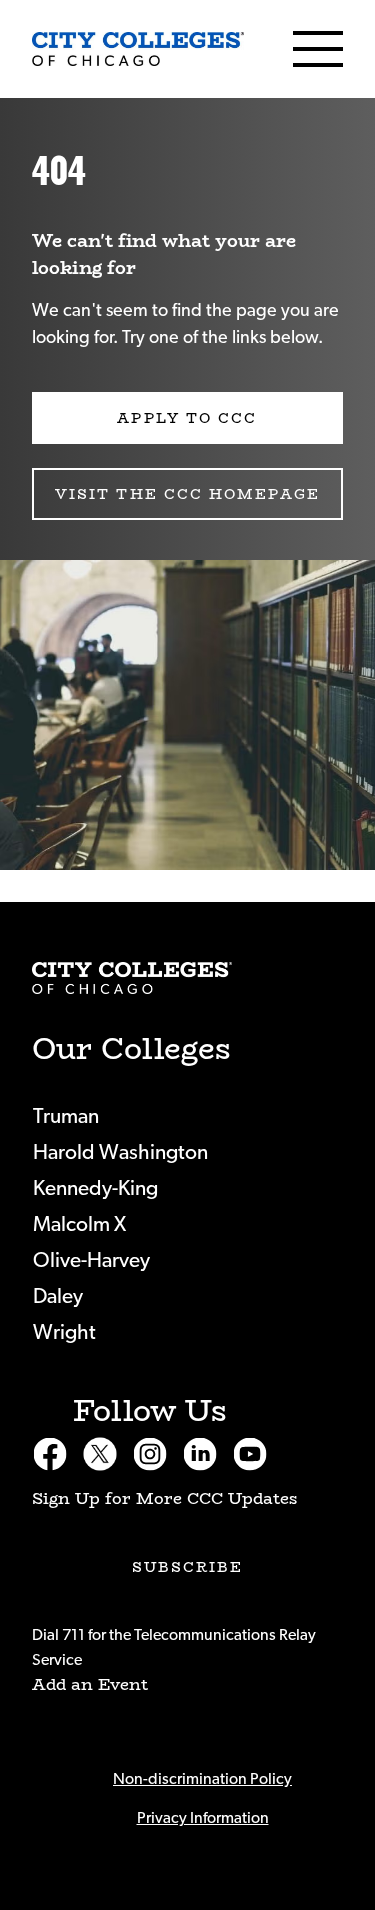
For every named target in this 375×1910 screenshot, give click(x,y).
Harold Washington (120, 1152)
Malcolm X (79, 1224)
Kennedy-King (95, 1188)
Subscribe (188, 1567)
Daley (58, 1296)
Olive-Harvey (91, 1260)
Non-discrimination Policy (202, 1779)
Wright (64, 1332)
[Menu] (318, 49)
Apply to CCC (187, 418)
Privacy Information (203, 1818)
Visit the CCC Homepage (187, 494)
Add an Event (90, 1684)
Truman (66, 1116)
